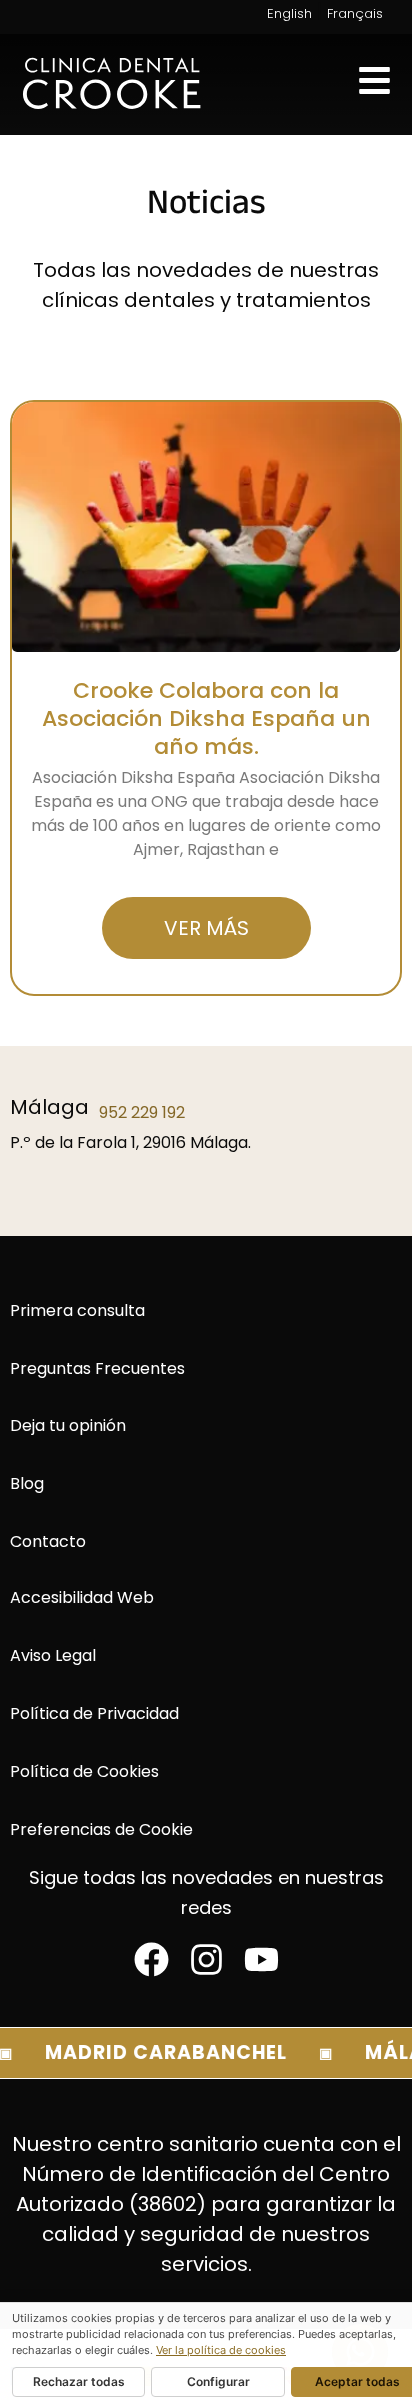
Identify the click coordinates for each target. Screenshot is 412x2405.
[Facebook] (151, 1959)
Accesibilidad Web (82, 1597)
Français (355, 13)
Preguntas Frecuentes (97, 1368)
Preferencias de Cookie (101, 1829)
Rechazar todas (79, 2381)
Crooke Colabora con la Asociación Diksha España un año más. (206, 718)
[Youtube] (261, 1959)
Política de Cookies (84, 1771)
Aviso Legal (53, 1655)
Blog (27, 1483)
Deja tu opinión (68, 1425)
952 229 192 (142, 1112)
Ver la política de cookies (221, 2350)
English (289, 13)
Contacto (48, 1541)
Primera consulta (77, 1310)
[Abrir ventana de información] (374, 80)
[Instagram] (206, 1959)
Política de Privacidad (94, 1713)
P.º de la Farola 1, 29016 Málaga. (130, 1142)
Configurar (218, 2381)
